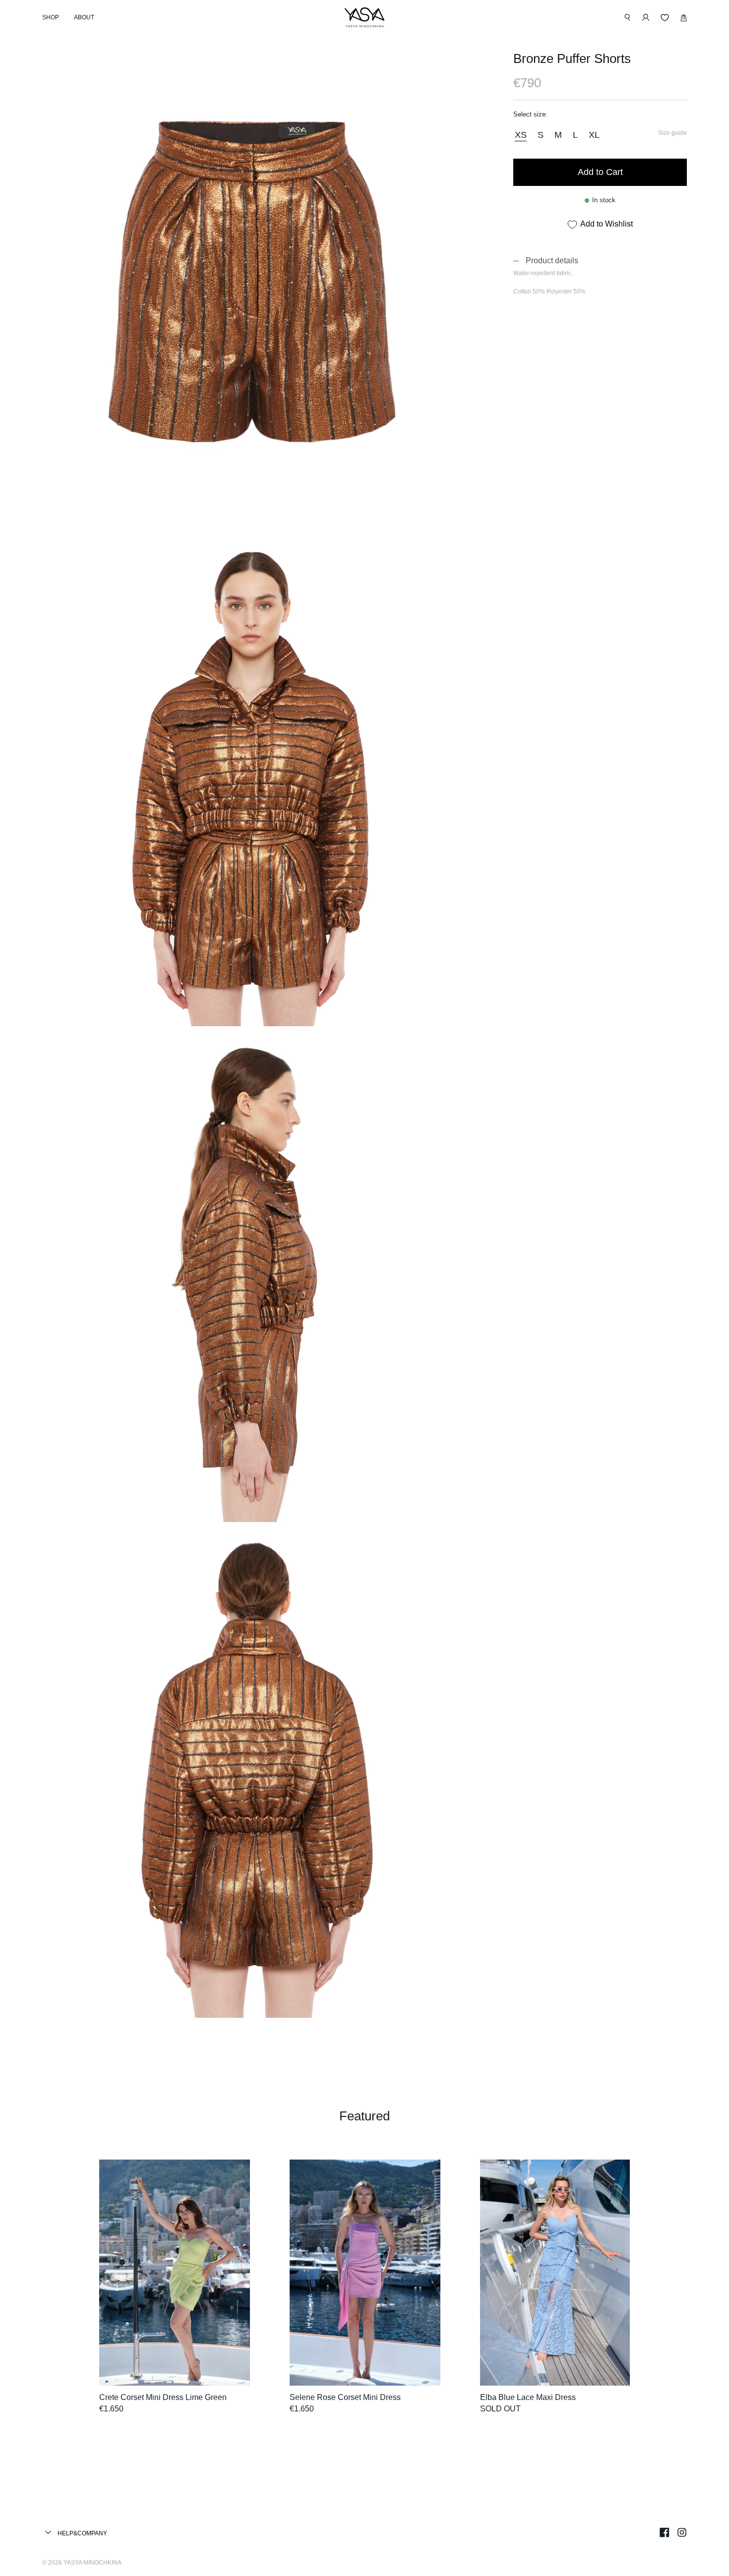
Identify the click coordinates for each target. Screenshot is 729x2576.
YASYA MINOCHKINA (92, 2563)
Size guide (672, 133)
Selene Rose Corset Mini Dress (345, 2397)
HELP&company (82, 2533)
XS (521, 135)
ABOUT (84, 17)
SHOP (51, 17)
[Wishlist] (665, 18)
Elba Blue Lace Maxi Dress (528, 2397)
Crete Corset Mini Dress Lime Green (163, 2397)
